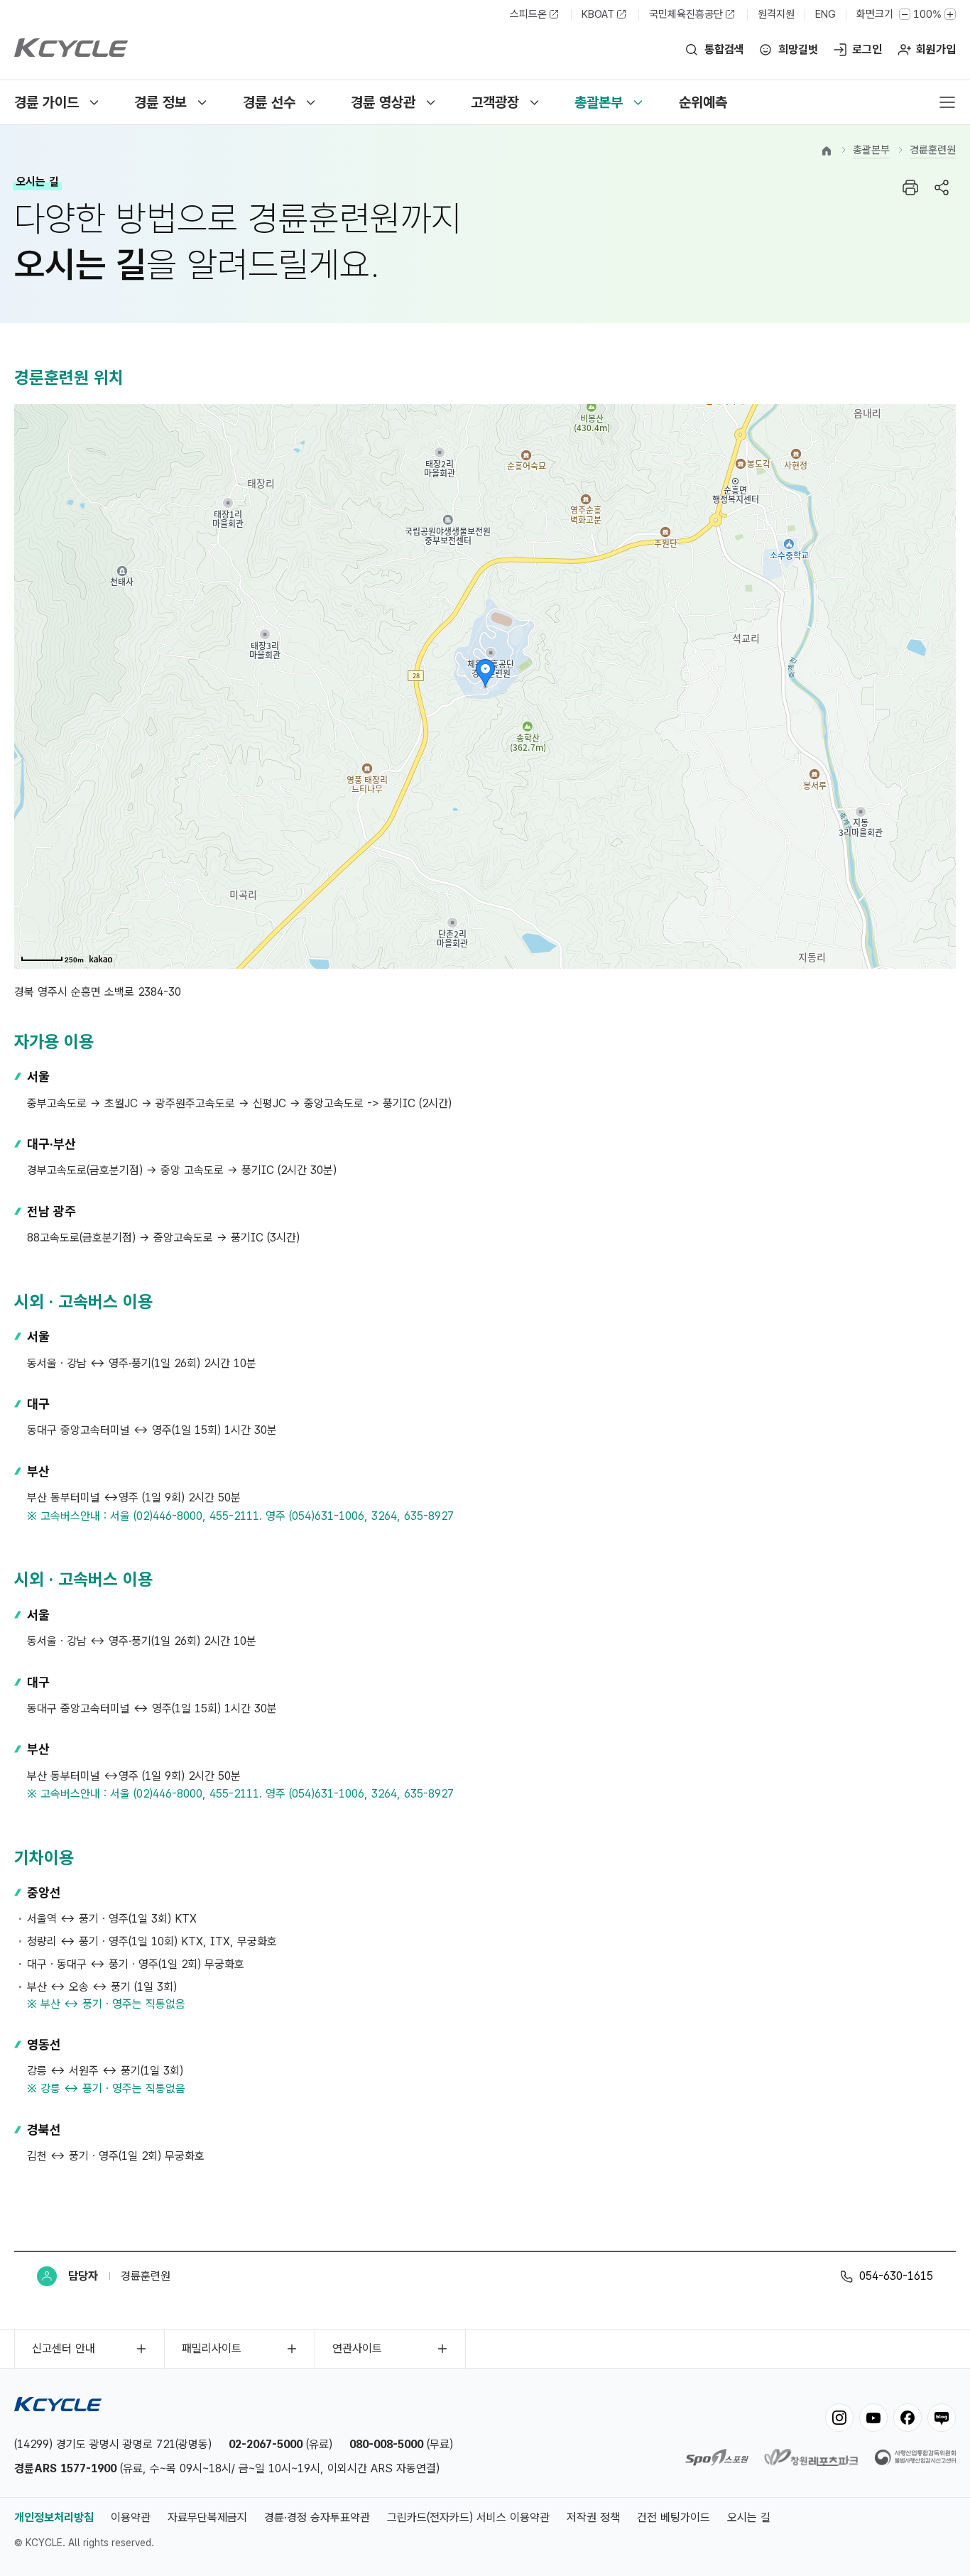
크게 (950, 14)
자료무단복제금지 (207, 2517)
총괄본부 (599, 102)
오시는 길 (749, 2517)
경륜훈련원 (933, 150)
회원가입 (936, 49)
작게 (905, 14)
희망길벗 (798, 49)
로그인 (867, 49)
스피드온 (528, 14)
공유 (942, 188)
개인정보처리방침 (54, 2517)
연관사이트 (357, 2348)
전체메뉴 (947, 102)
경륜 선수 (269, 102)
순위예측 (703, 102)
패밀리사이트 (212, 2348)
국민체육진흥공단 (686, 14)
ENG (825, 14)
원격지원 (776, 14)
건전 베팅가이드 (674, 2517)
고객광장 (495, 102)
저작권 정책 (593, 2517)
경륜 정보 (160, 102)
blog (942, 2418)
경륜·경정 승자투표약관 (317, 2517)
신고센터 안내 (64, 2348)
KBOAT (598, 14)
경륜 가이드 (47, 102)
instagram (839, 2418)
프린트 (910, 188)
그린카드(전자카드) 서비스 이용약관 (468, 2517)
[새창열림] (717, 2462)
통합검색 (724, 49)
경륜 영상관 (383, 102)
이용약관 (131, 2517)
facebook (908, 2418)
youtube (873, 2418)
